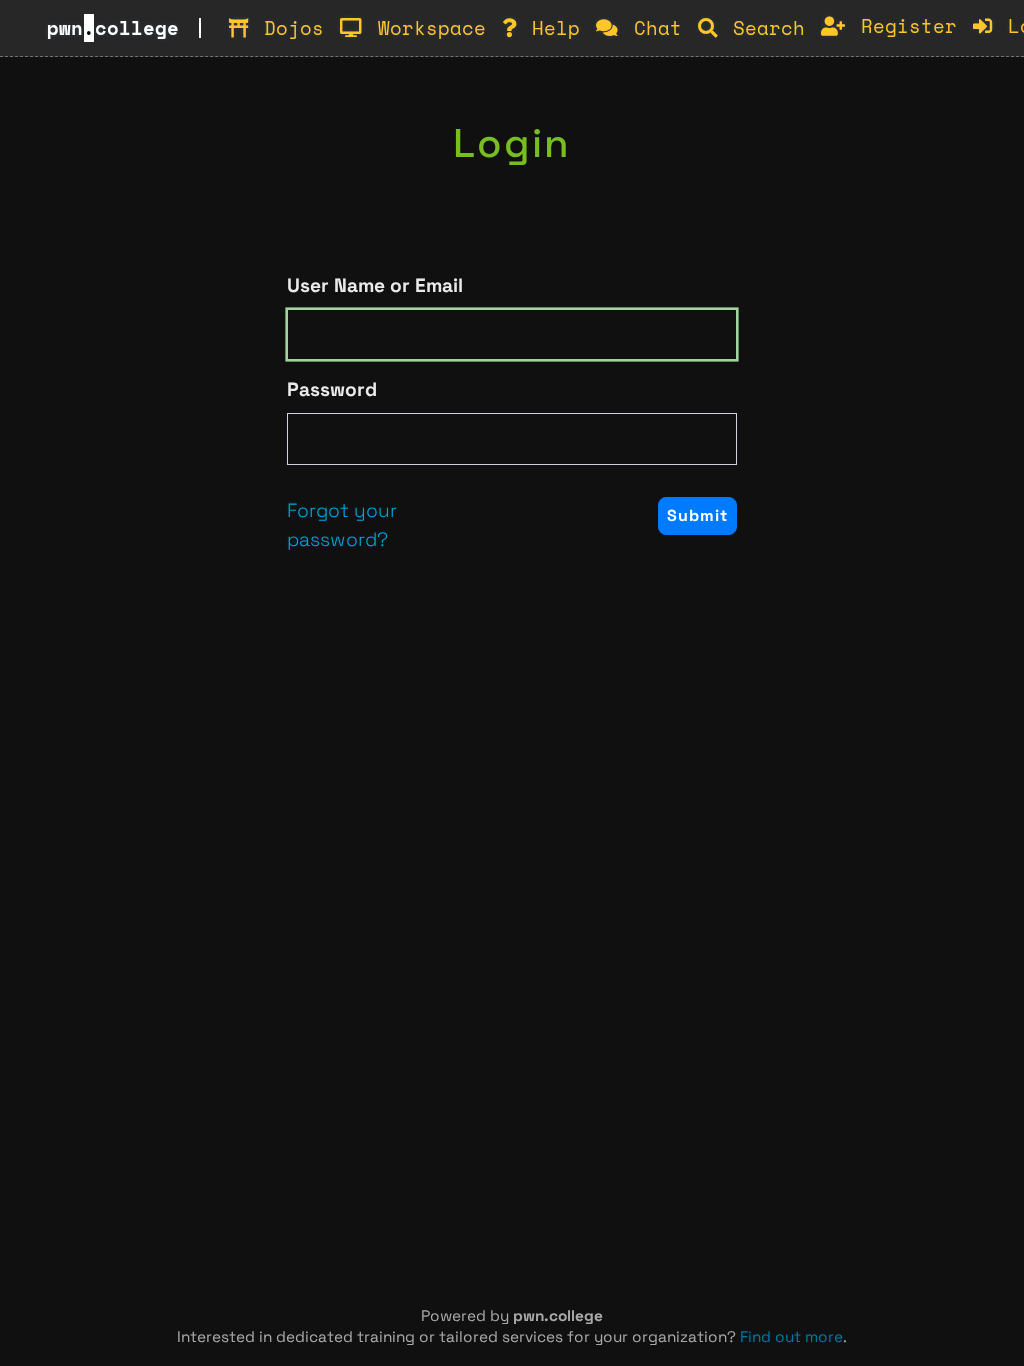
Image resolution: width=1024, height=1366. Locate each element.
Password (332, 389)
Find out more (791, 1336)
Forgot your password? (342, 525)
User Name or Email (375, 285)
